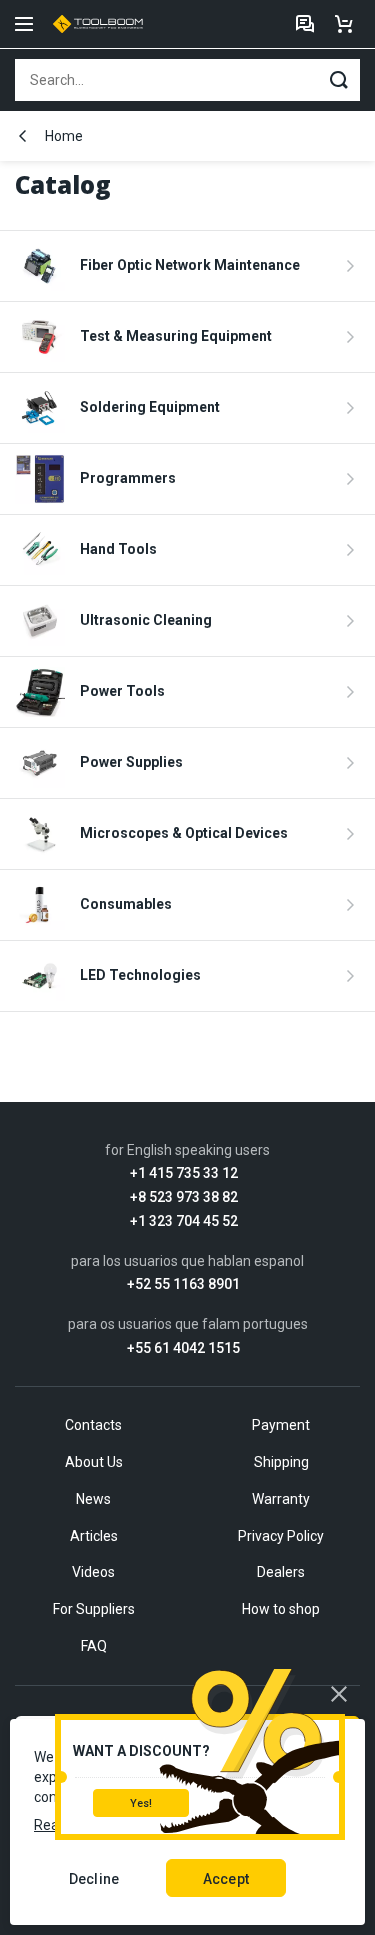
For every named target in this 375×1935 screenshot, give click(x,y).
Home (64, 136)
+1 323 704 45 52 (184, 1221)
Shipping (281, 1462)
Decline (94, 1879)
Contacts (93, 1425)
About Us (94, 1462)
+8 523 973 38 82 (184, 1197)
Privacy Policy (281, 1536)
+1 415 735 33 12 (184, 1173)
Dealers (281, 1572)
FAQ (94, 1646)
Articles (94, 1536)
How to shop (281, 1609)
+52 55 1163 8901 (183, 1284)
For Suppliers (94, 1609)
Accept (226, 1879)
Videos (93, 1572)
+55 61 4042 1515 (183, 1348)
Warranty (281, 1499)
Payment (281, 1425)
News (93, 1499)
